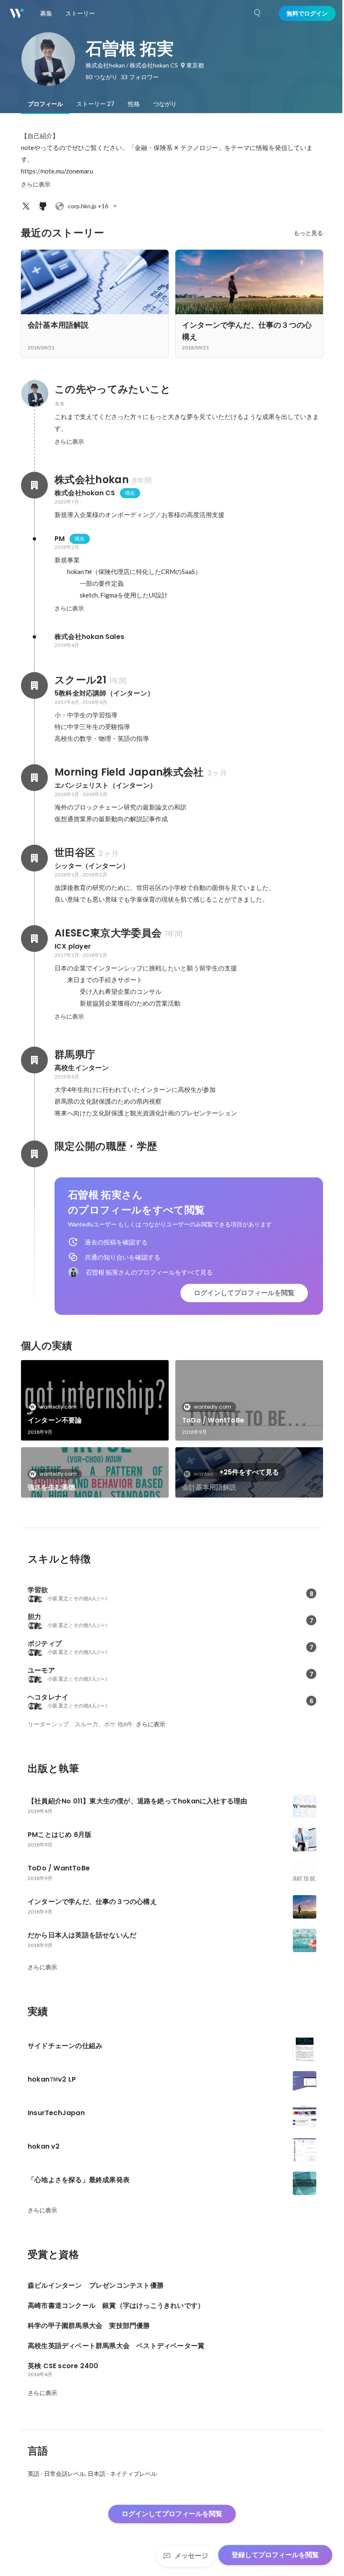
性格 (134, 104)
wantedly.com (58, 1407)
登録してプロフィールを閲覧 (275, 2555)
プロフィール (45, 104)
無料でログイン (307, 13)
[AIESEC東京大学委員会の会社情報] (34, 939)
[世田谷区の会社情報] (34, 858)
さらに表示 (36, 184)
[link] (95, 1400)
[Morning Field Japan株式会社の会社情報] (34, 778)
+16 (88, 206)
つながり (165, 104)
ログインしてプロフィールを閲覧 (244, 1293)
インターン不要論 (55, 1420)
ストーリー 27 (95, 104)
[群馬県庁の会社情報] (34, 1060)
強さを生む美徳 (51, 1487)
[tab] (45, 104)
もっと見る (308, 233)
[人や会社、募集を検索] (258, 13)
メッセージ (191, 2556)
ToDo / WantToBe (213, 1420)
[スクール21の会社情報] (34, 685)
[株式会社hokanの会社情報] (34, 485)
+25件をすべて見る (249, 1472)
